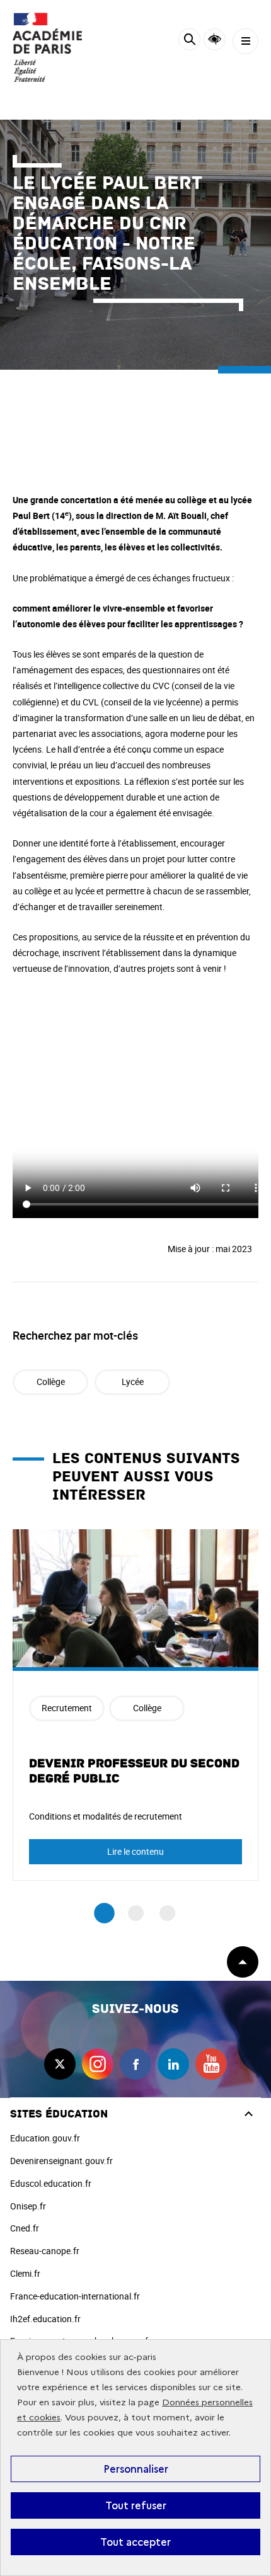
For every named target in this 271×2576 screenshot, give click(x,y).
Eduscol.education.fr (51, 2183)
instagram (98, 2064)
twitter (60, 2064)
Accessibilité (215, 39)
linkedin (173, 2064)
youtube (211, 2064)
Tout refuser (136, 2505)
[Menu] (245, 41)
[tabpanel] (135, 1705)
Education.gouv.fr (45, 2138)
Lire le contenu (135, 1851)
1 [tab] (104, 1913)
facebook (135, 2064)
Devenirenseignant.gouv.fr (61, 2161)
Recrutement (67, 1708)
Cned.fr (25, 2228)
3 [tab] (167, 1913)
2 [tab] (136, 1913)
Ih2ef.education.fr (45, 2319)
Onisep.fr (28, 2206)
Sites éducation (59, 2114)
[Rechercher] (189, 41)
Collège (51, 1382)
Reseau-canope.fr (45, 2251)
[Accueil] (47, 47)
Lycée (133, 1382)
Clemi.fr (25, 2273)
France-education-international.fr (75, 2296)
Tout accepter (135, 2542)
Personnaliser (136, 2469)
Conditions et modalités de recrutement (106, 1816)
